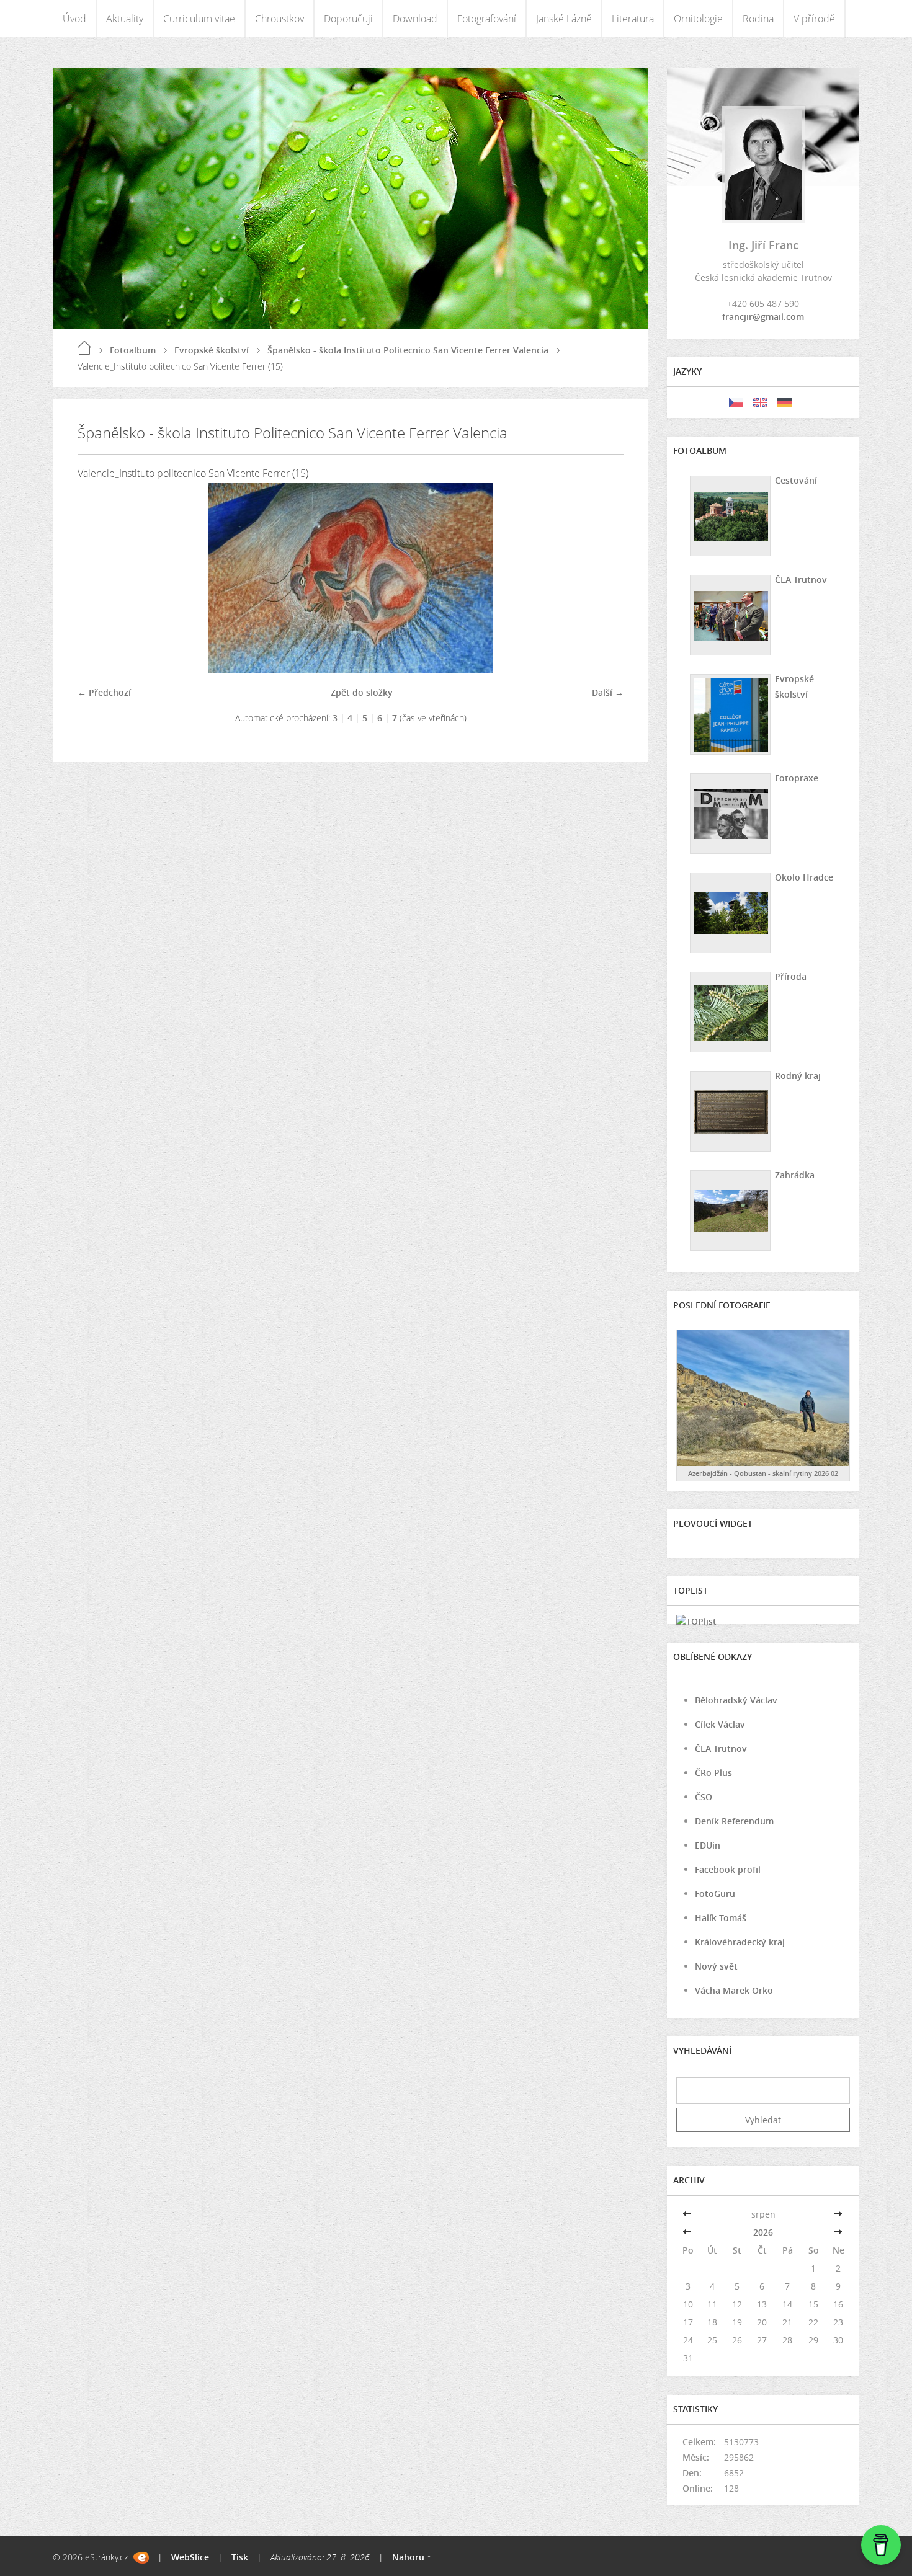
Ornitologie (698, 19)
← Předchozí (104, 692)
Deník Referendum (734, 1821)
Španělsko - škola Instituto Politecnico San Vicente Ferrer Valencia (408, 350)
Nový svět (716, 1966)
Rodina (758, 19)
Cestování (796, 480)
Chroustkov (279, 19)
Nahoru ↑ (412, 2557)
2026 (763, 2232)
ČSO (704, 1797)
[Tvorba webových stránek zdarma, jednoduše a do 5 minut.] (141, 2558)
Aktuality (125, 19)
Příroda (791, 976)
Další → (608, 692)
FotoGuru (715, 1894)
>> (838, 2214)
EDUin (708, 1845)
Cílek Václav (720, 1724)
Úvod (74, 19)
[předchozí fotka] (98, 578)
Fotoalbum (133, 350)
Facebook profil (728, 1869)
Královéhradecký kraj (740, 1942)
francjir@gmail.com (763, 317)
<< (688, 2214)
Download (415, 19)
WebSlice (190, 2557)
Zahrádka (795, 1175)
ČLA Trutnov (801, 580)
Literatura (633, 19)
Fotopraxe (797, 778)
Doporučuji (348, 19)
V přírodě (814, 19)
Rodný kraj (798, 1076)
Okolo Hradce (804, 877)
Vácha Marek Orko (734, 1990)
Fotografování (487, 19)
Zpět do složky (362, 692)
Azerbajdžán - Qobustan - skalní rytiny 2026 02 (763, 1473)
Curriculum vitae (199, 19)
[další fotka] (603, 578)
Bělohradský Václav (736, 1700)
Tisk (240, 2557)
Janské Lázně (564, 19)
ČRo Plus (713, 1773)
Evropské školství (212, 350)
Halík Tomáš (721, 1918)
